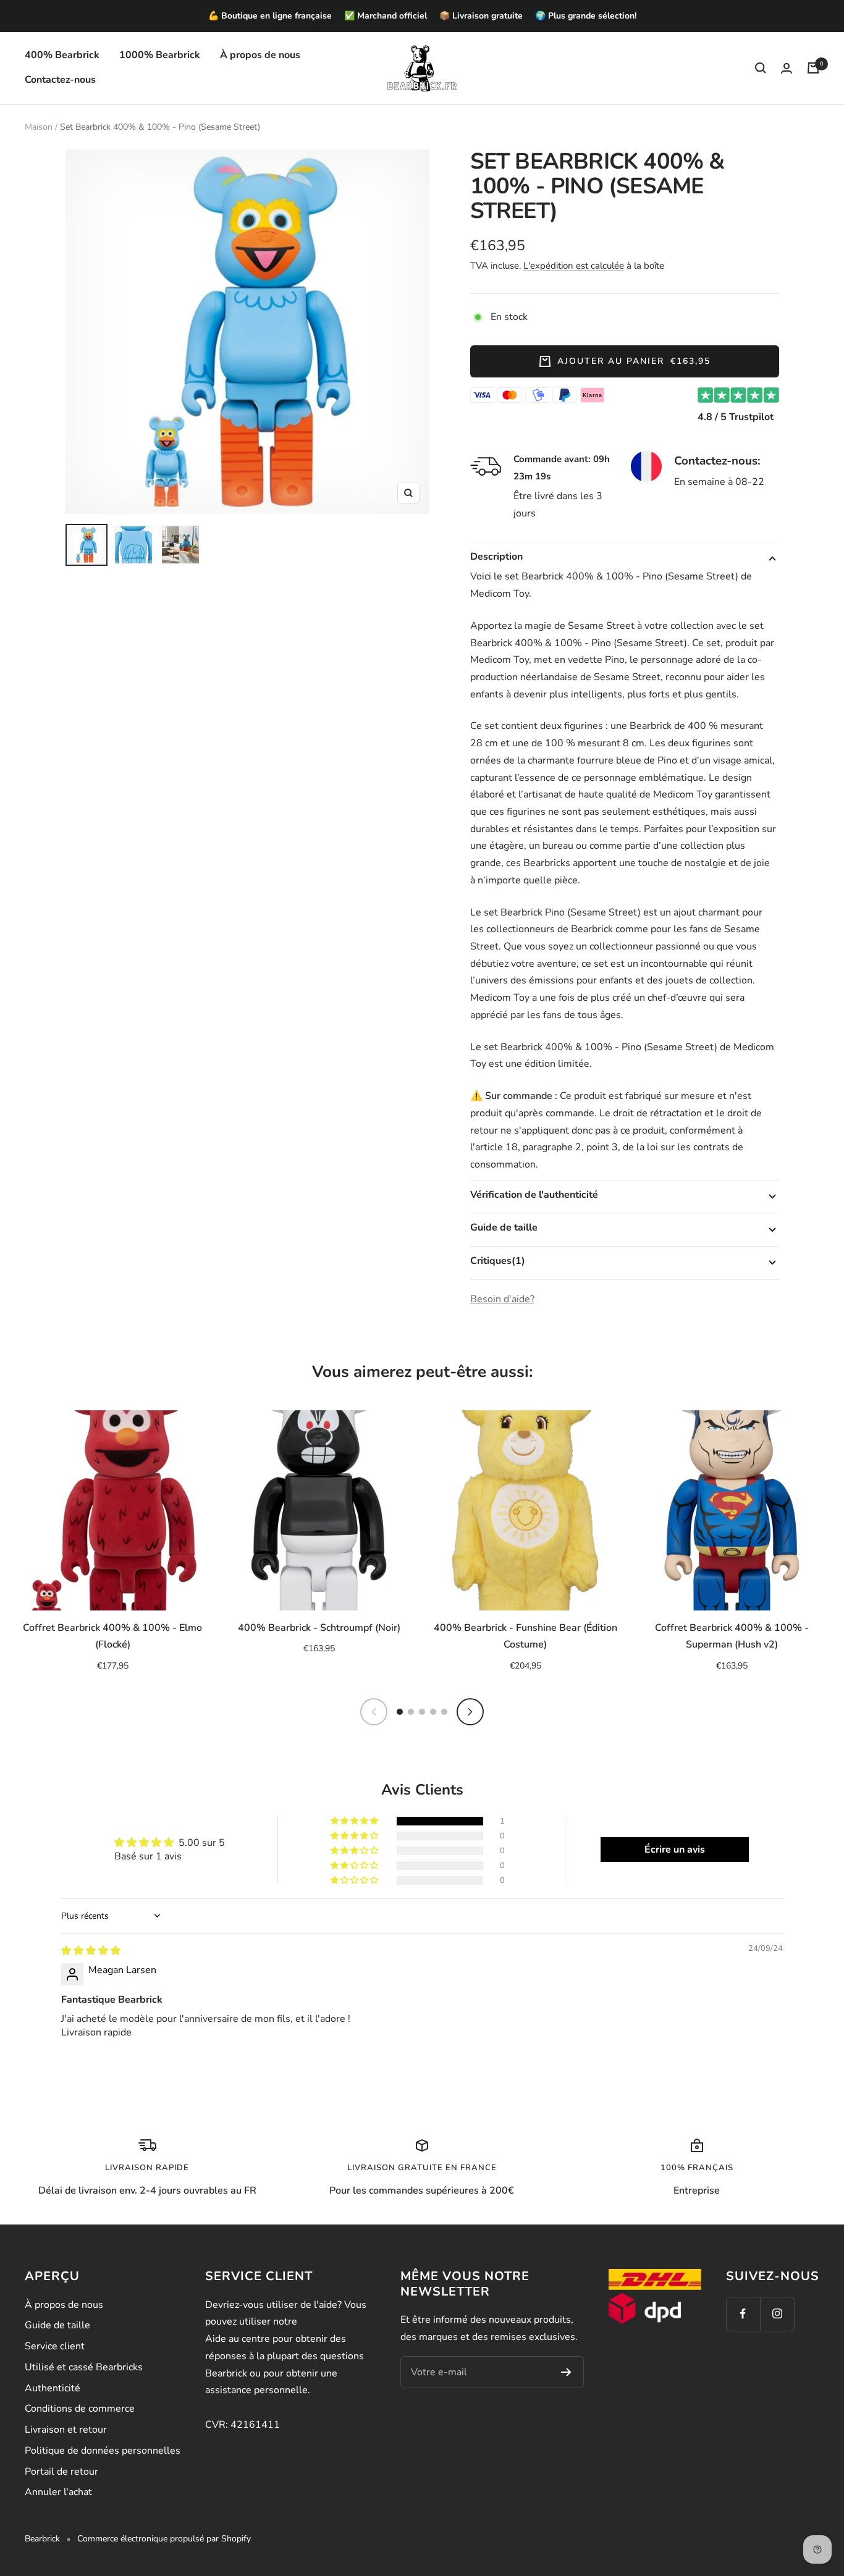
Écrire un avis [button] (675, 1850)
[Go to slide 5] (444, 1712)
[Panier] (813, 68)
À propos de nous (260, 55)
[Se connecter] (787, 68)
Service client (55, 2346)
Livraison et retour (66, 2430)
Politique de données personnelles (103, 2451)
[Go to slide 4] (433, 1712)
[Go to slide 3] (422, 1712)
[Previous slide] (374, 1712)
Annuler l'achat (58, 2492)
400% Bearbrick (62, 55)
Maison (39, 127)
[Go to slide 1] (400, 1712)
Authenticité (53, 2388)
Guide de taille (57, 2325)
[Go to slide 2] (411, 1712)
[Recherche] (761, 68)
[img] (91, 1951)
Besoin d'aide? (502, 1299)
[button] (355, 1821)
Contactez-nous (60, 80)
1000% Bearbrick (160, 55)
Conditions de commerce (80, 2409)
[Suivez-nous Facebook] (743, 2314)
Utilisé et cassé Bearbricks (84, 2367)
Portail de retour (61, 2472)
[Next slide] (470, 1712)
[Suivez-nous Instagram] (777, 2314)
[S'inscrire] (566, 2372)
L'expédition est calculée (574, 266)
